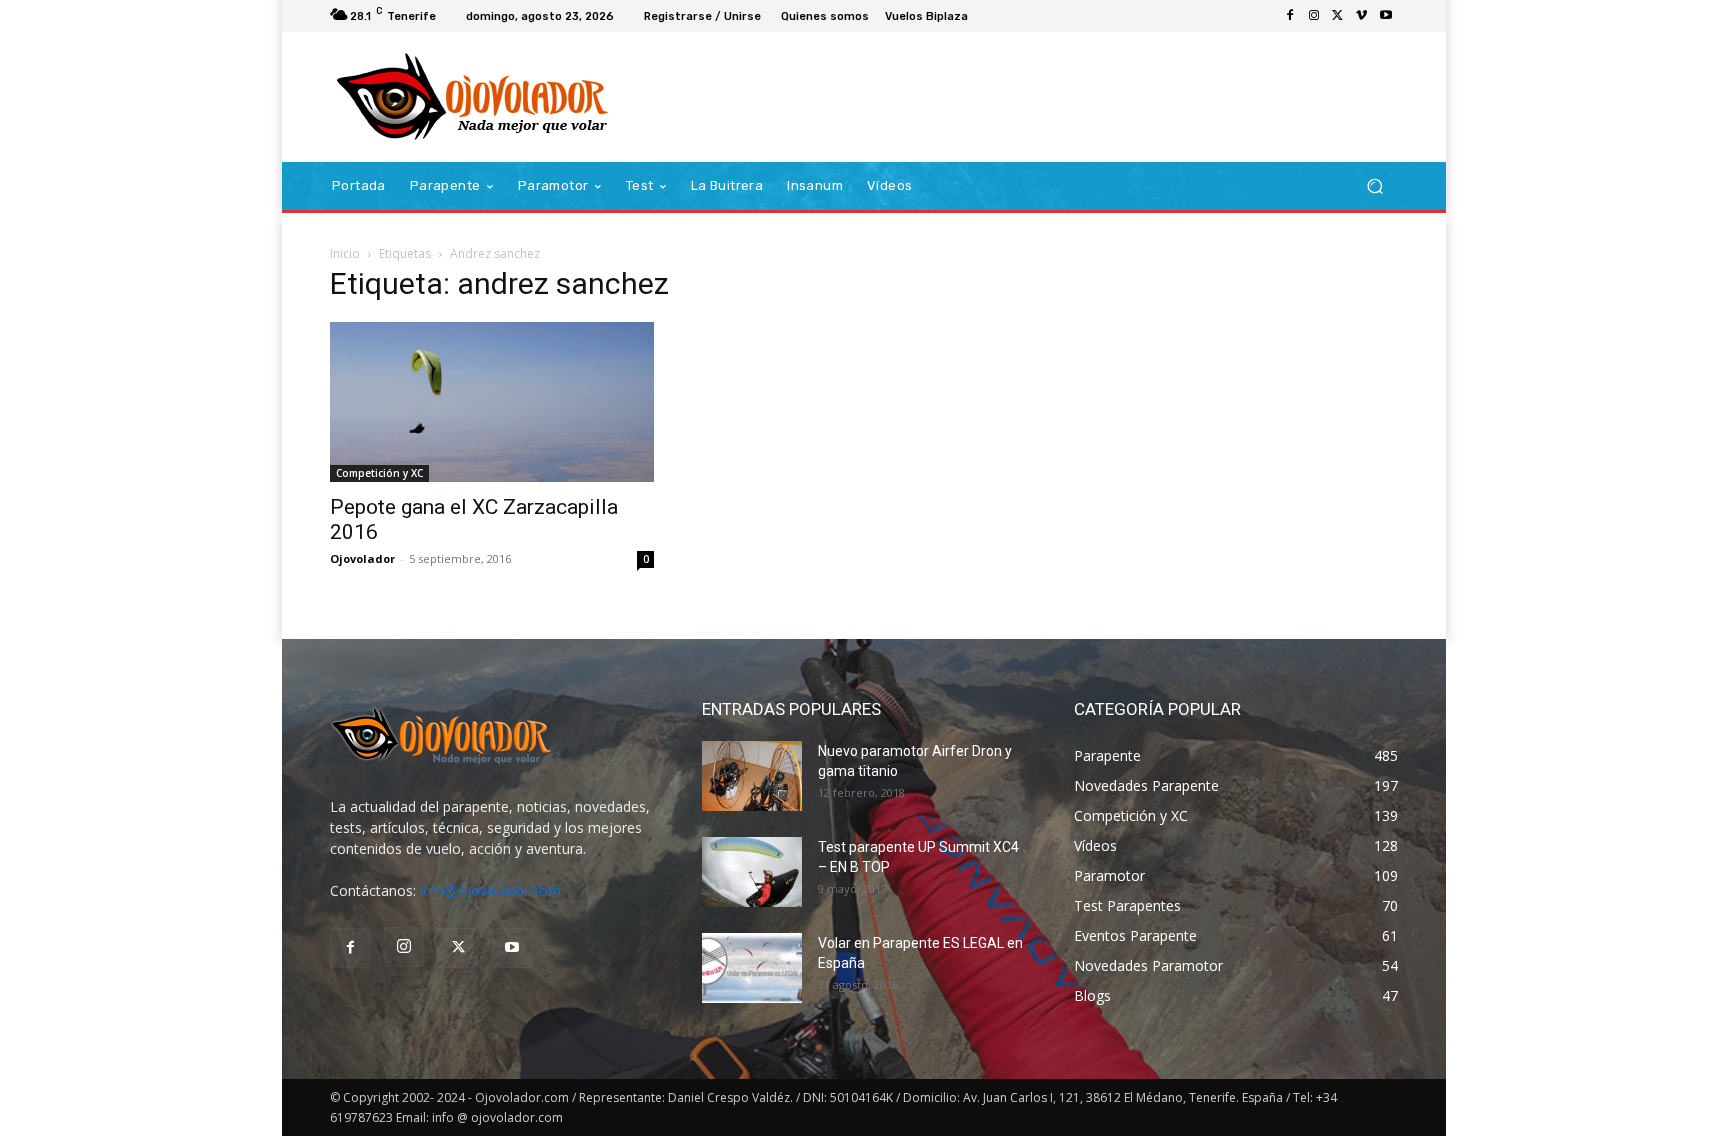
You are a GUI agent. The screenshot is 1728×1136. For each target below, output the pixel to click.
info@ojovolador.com (490, 890)
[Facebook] (1290, 16)
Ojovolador (362, 558)
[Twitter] (1338, 16)
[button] (1374, 186)
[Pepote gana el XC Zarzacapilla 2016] (492, 402)
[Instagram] (1314, 16)
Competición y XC (379, 473)
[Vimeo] (1362, 16)
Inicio (345, 253)
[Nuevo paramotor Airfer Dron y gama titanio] (752, 776)
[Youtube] (1386, 16)
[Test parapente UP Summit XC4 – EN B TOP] (752, 872)
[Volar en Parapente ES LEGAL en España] (752, 968)
